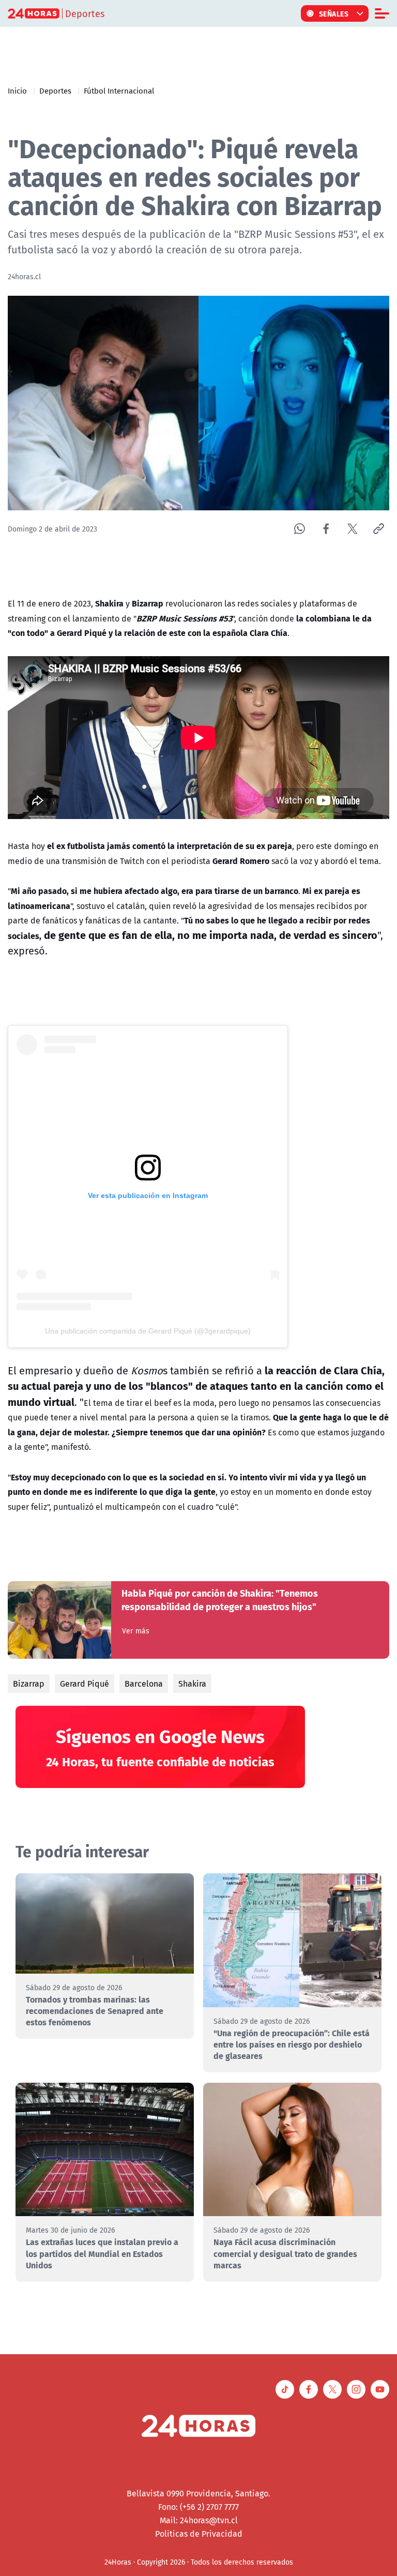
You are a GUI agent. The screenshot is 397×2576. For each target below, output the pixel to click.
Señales (334, 13)
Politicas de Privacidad (199, 2534)
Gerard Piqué (85, 1684)
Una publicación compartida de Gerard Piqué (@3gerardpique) (148, 1331)
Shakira (192, 1684)
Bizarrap (29, 1684)
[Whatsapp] (300, 529)
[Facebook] (326, 529)
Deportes (55, 90)
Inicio (17, 90)
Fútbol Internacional (119, 90)
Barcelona (144, 1684)
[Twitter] (352, 529)
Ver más (136, 1631)
